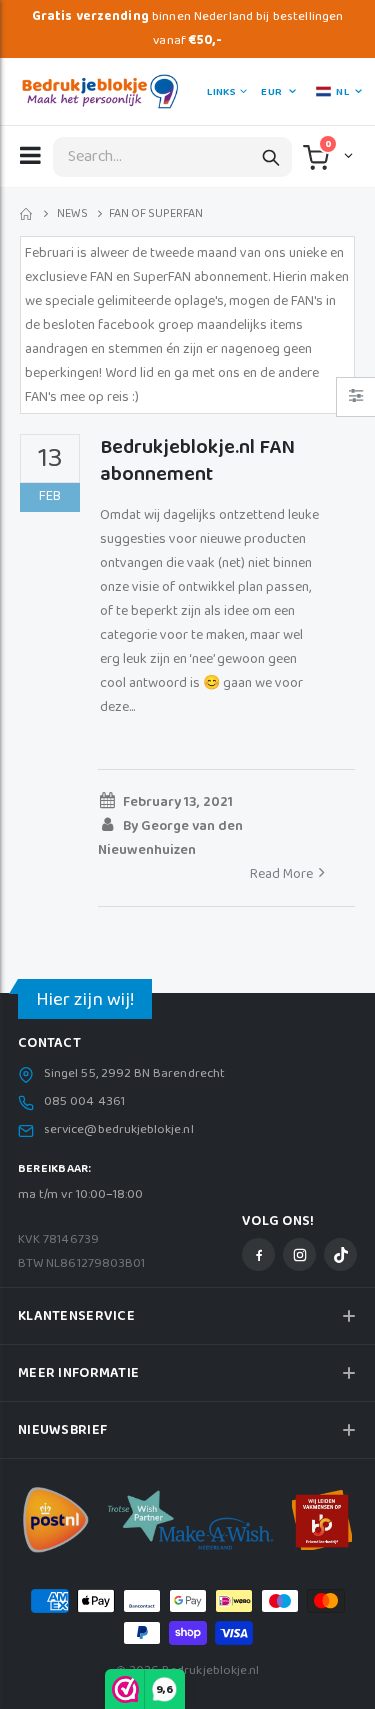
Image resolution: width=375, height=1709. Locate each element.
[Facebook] (258, 1254)
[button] (346, 155)
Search (271, 157)
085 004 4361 (84, 1102)
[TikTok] (340, 1254)
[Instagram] (299, 1254)
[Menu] (30, 155)
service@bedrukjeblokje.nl (119, 1130)
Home (27, 214)
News (72, 214)
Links (221, 92)
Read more (281, 874)
